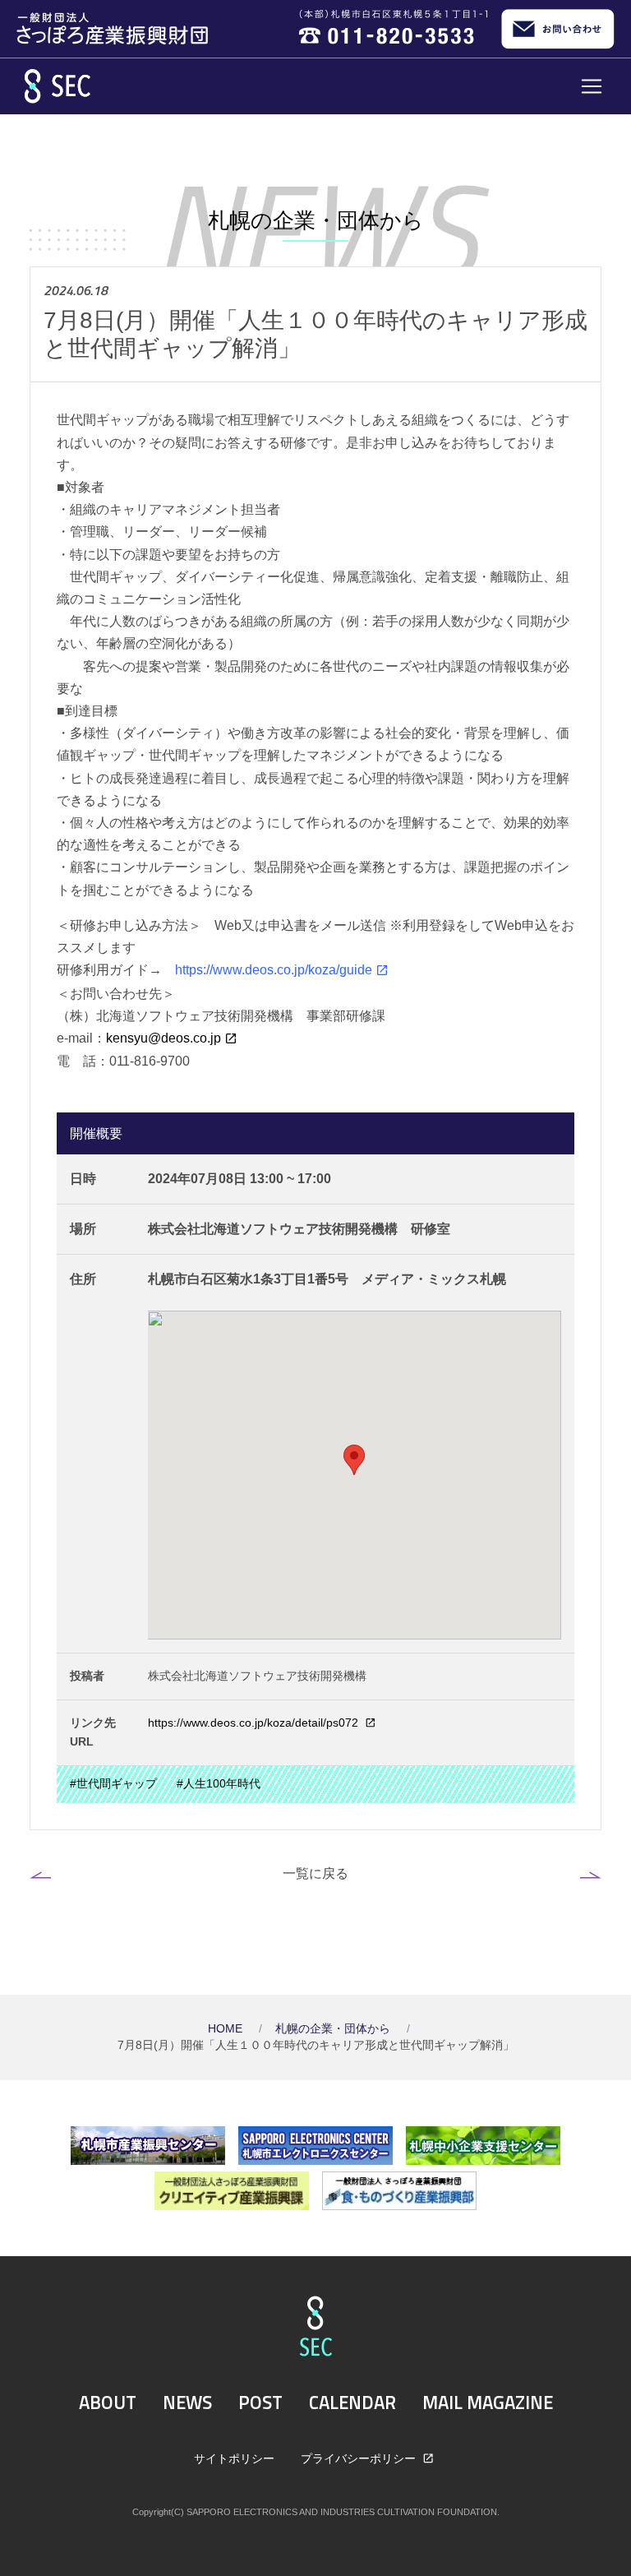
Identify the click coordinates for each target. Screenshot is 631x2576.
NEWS (187, 2403)
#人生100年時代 (219, 1784)
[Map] (355, 1475)
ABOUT (108, 2403)
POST (260, 2403)
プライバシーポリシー (360, 2458)
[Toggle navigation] (592, 86)
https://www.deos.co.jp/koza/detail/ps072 (255, 1723)
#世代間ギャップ (113, 1784)
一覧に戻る (315, 1873)
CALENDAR (352, 2403)
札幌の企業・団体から (334, 2029)
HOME (227, 2029)
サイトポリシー (234, 2458)
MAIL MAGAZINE (488, 2403)
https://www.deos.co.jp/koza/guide (274, 970)
